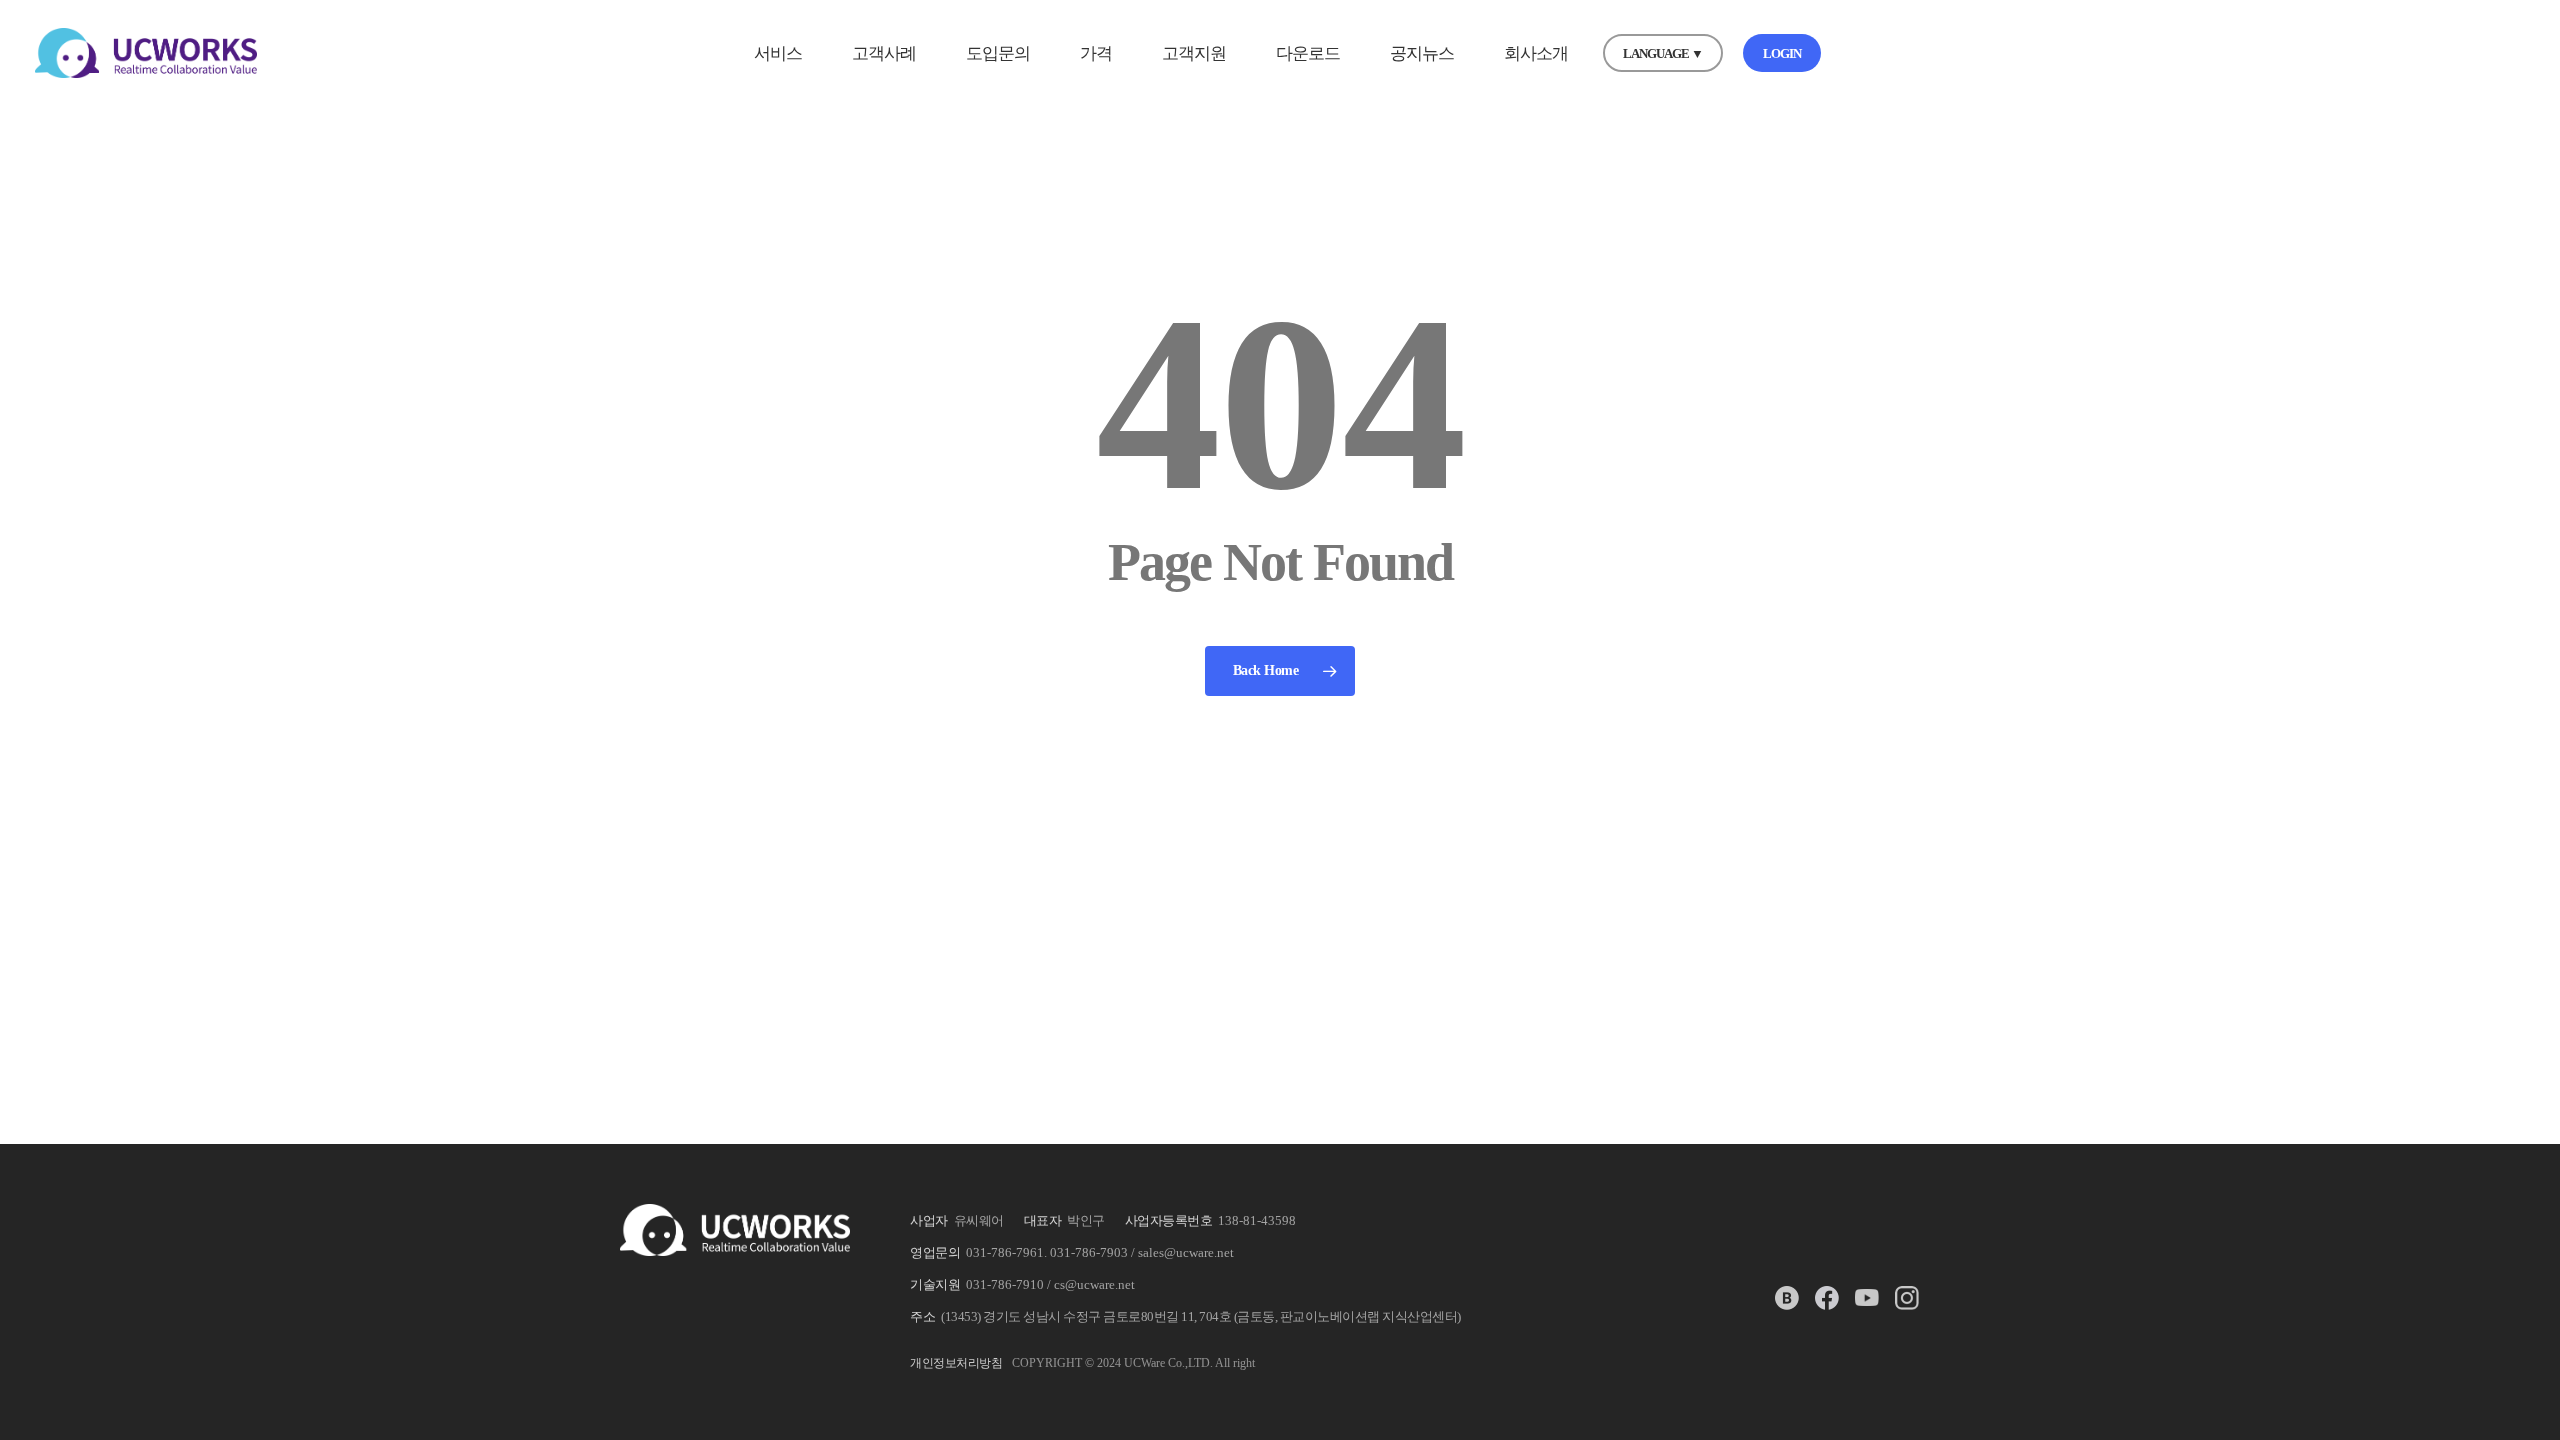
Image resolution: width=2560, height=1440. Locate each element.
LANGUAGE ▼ (1663, 53)
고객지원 (1194, 53)
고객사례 (884, 53)
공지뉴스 (1422, 53)
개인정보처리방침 (956, 1363)
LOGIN (1782, 53)
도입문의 (998, 53)
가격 (1096, 53)
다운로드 (1308, 53)
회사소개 (1536, 53)
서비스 (778, 53)
